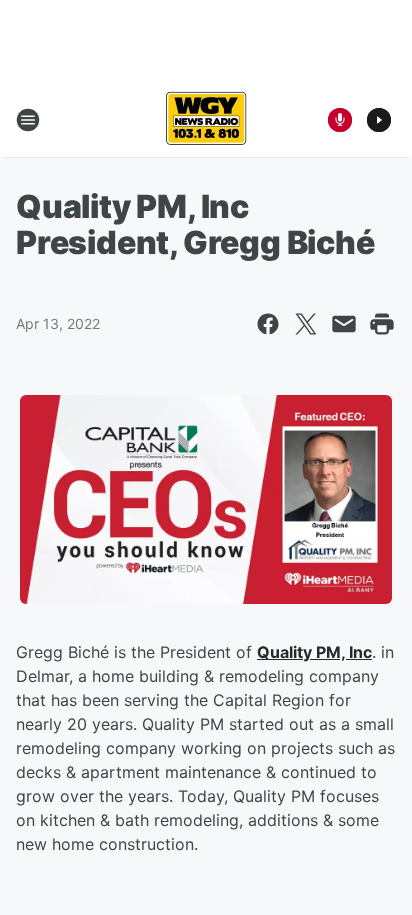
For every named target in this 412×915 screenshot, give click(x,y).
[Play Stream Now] (379, 120)
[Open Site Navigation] (28, 120)
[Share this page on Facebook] (268, 324)
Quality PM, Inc (314, 652)
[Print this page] (382, 324)
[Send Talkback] (340, 120)
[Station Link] (206, 120)
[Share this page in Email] (344, 324)
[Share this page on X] (306, 324)
